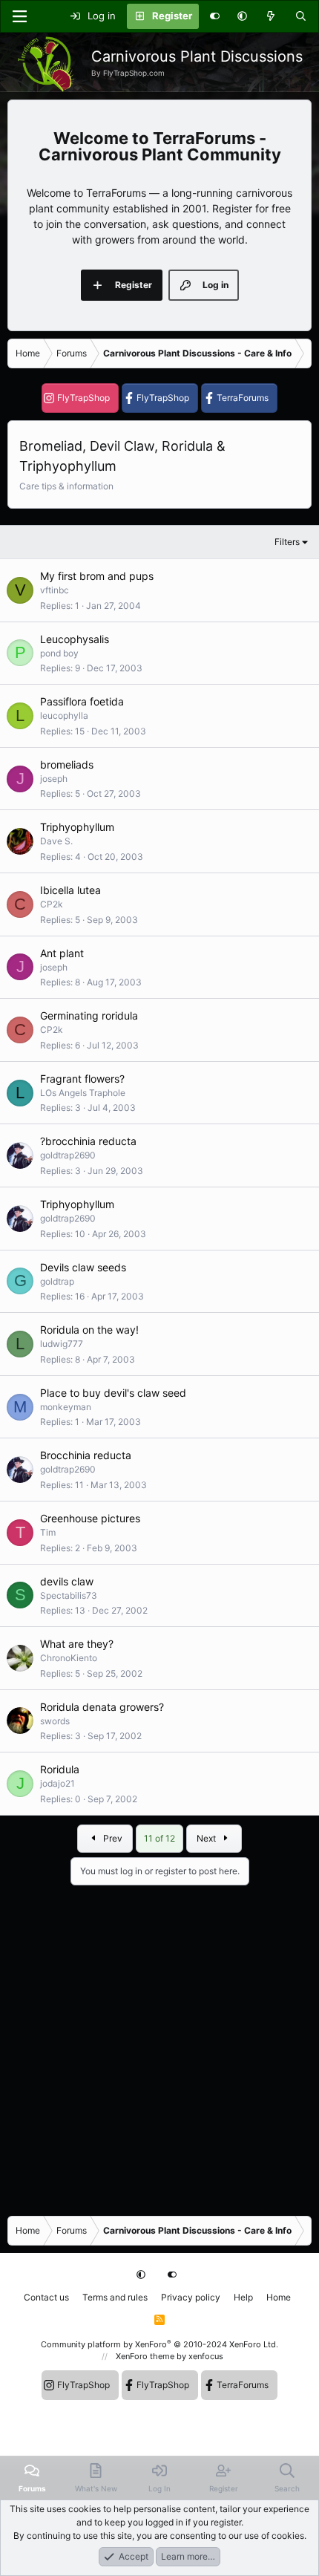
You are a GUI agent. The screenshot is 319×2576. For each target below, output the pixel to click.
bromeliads (67, 764)
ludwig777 (62, 1344)
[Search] (301, 16)
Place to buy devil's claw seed (113, 1393)
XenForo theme (145, 2356)
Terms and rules (115, 2297)
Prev (112, 1838)
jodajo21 (57, 1783)
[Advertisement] (159, 2045)
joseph (54, 779)
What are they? (77, 1644)
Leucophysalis (75, 639)
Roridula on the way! (89, 1330)
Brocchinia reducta (86, 1455)
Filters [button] (287, 542)
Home (279, 2297)
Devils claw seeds (83, 1267)
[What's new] (271, 16)
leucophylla (64, 715)
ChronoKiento (69, 1658)
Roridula (60, 1769)
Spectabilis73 (69, 1595)
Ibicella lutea (70, 890)
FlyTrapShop (83, 398)
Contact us (46, 2297)
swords (55, 1721)
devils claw (67, 1581)
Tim (48, 1532)
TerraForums (243, 398)
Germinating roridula (89, 1015)
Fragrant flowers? (82, 1079)
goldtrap (57, 1281)
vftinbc (55, 590)
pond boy (59, 653)
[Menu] (19, 16)
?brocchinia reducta (88, 1141)
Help (243, 2297)
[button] (242, 16)
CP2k (52, 904)
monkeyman (66, 1407)
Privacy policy (191, 2297)
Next (207, 1838)
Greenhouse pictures (90, 1518)
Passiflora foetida (82, 701)
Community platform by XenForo (159, 2344)
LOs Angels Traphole (83, 1093)
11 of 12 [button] (159, 1838)
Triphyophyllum (77, 827)
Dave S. (56, 841)
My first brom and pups (97, 576)
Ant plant (62, 953)
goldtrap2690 (68, 1155)
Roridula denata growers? (102, 1707)
